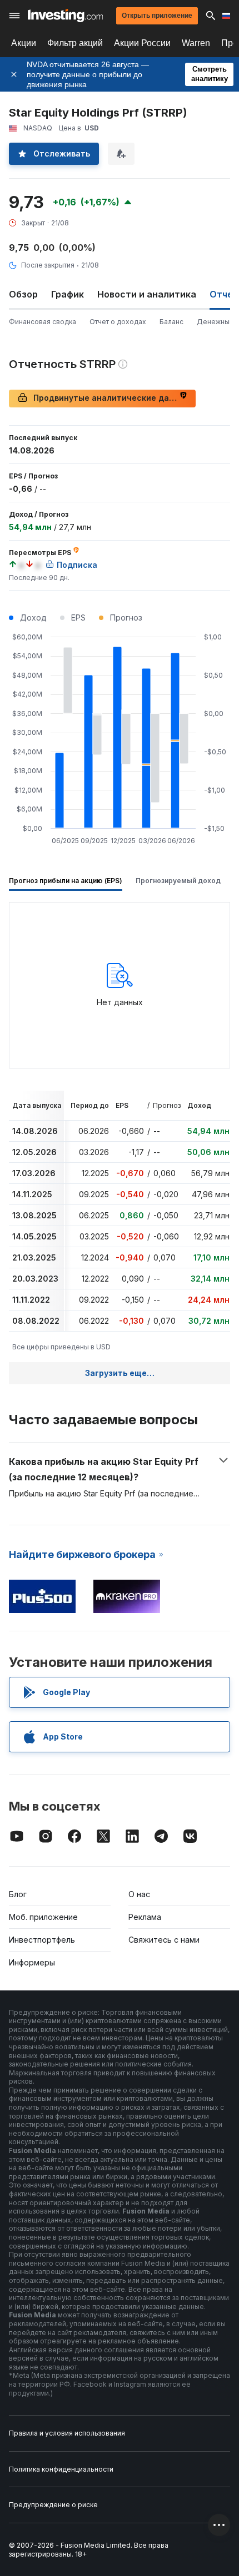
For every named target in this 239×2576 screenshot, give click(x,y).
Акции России (142, 43)
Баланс (171, 322)
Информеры (32, 1962)
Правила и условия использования (67, 2433)
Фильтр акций (75, 43)
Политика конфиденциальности (61, 2469)
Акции (24, 43)
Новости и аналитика (147, 294)
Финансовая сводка (43, 322)
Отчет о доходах (118, 322)
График (68, 294)
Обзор (23, 294)
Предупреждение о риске (53, 2505)
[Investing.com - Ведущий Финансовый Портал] (65, 16)
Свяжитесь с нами (164, 1940)
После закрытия (48, 265)
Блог (18, 1894)
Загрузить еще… (120, 1373)
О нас (139, 1894)
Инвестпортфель (42, 1940)
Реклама (145, 1917)
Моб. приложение (43, 1917)
